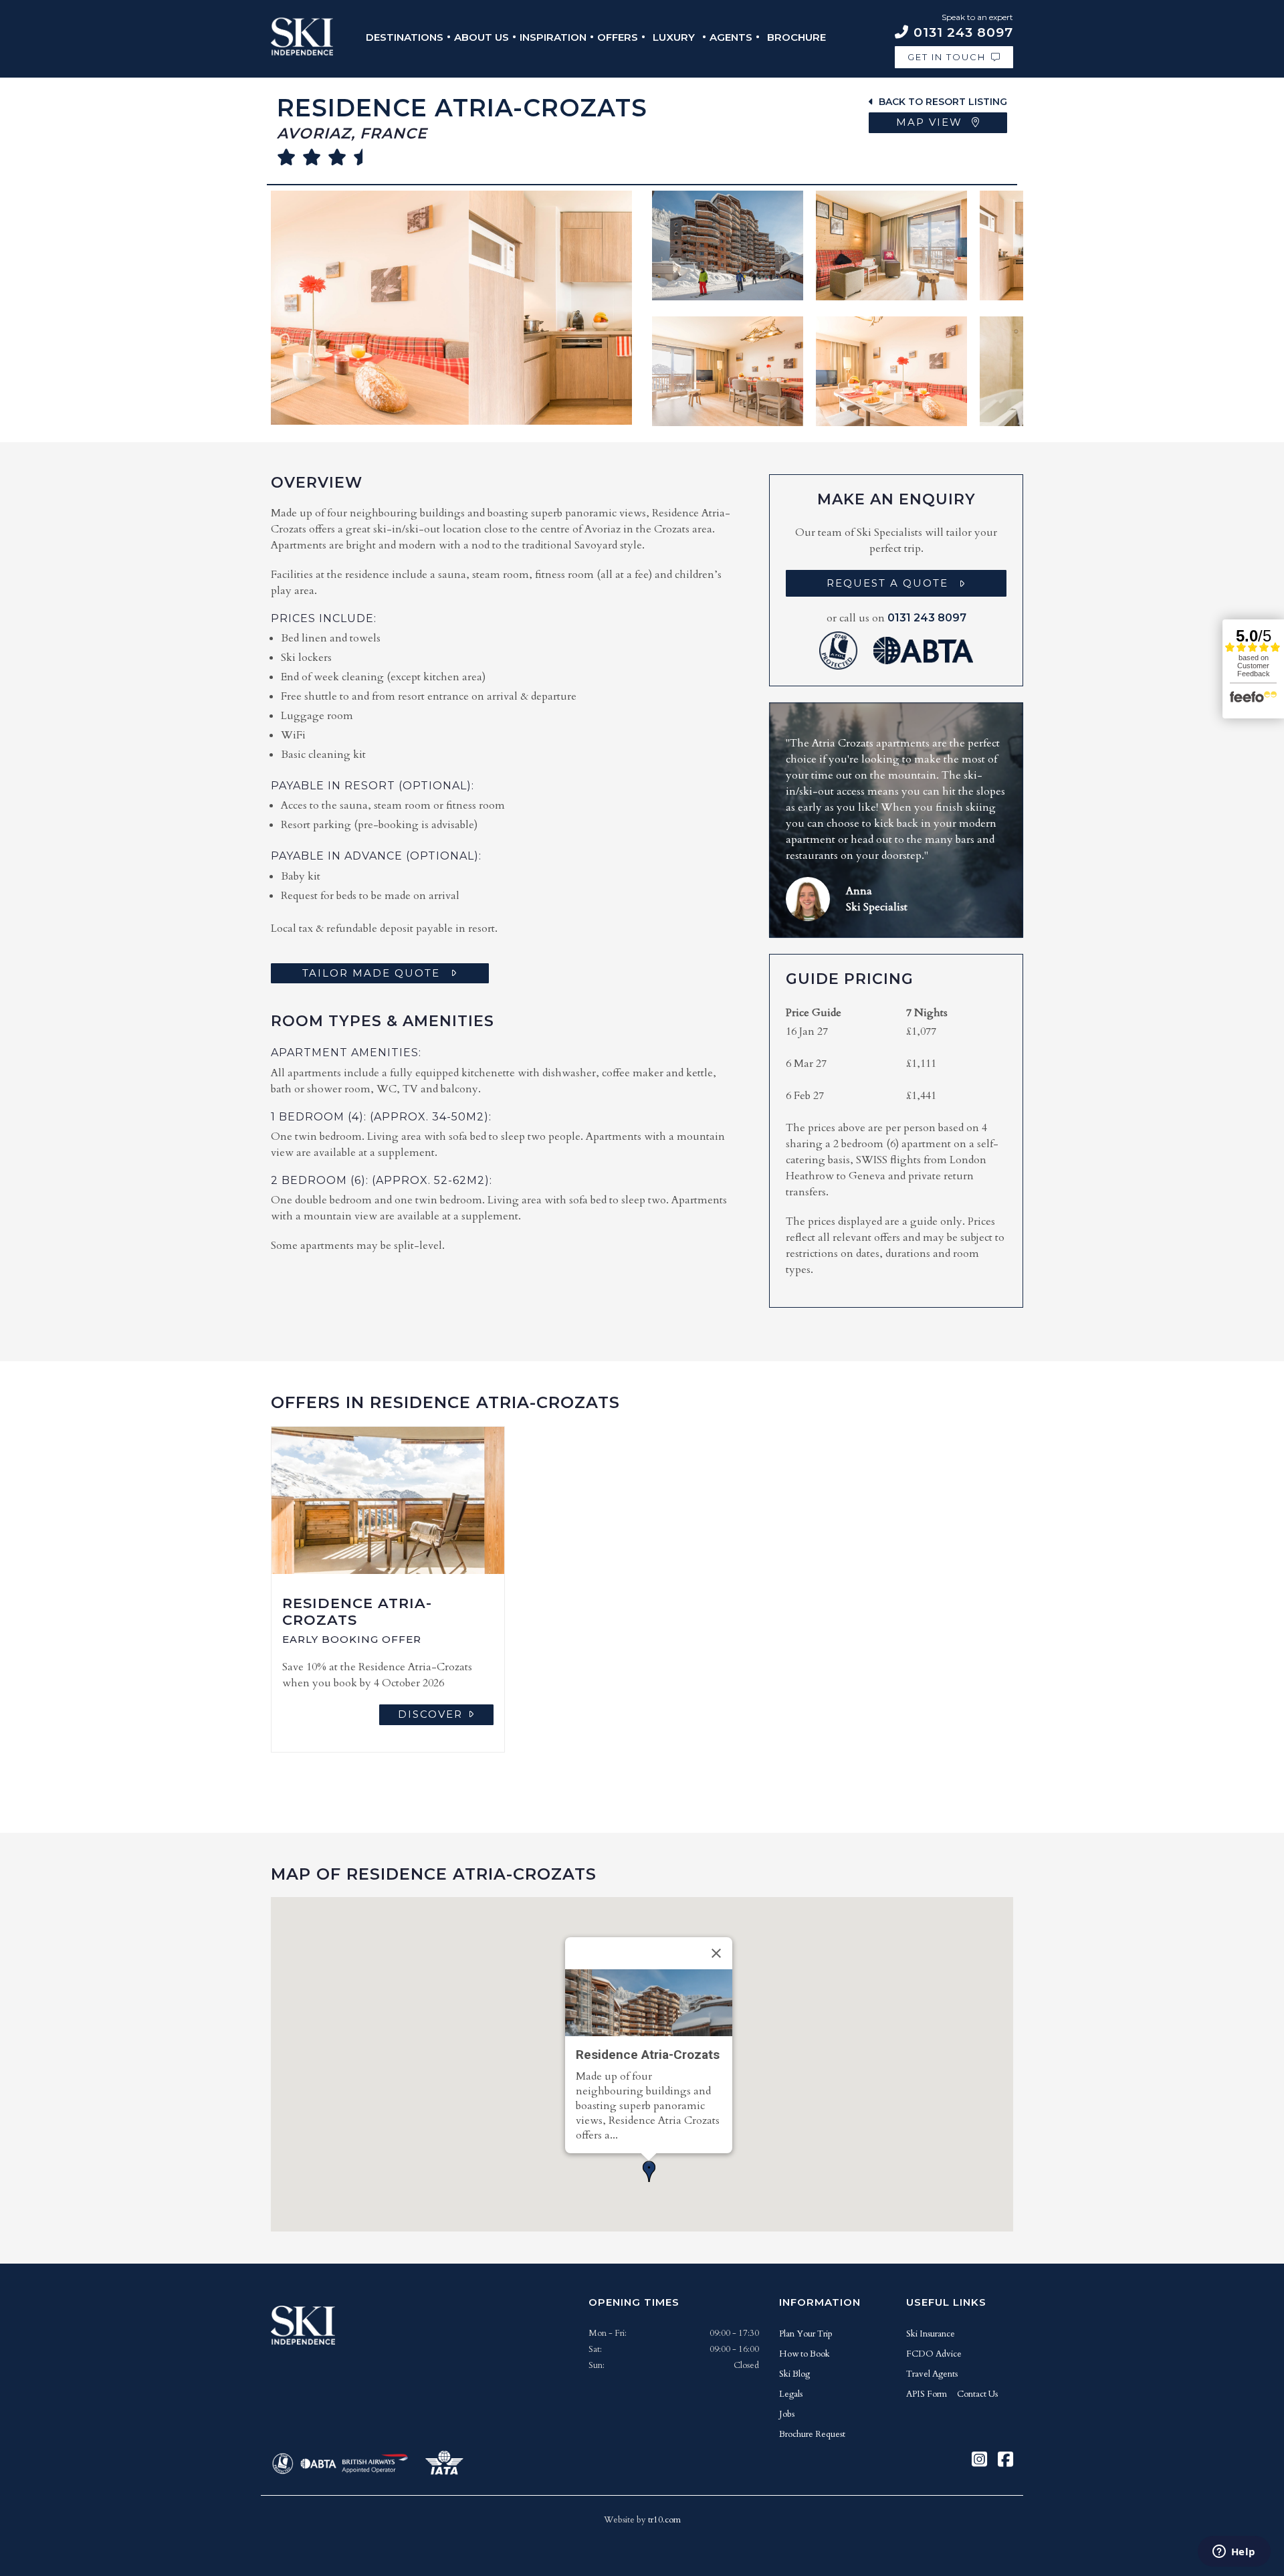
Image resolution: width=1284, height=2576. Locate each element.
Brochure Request (812, 2434)
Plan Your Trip (806, 2334)
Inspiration (553, 37)
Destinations (405, 37)
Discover (430, 1714)
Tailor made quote (371, 973)
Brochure (796, 37)
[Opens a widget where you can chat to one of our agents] (1234, 2553)
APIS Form (927, 2394)
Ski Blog (794, 2374)
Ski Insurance (931, 2334)
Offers (618, 37)
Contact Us (977, 2394)
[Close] (716, 1953)
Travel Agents (932, 2374)
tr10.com (664, 2520)
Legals (791, 2394)
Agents (731, 37)
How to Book (805, 2354)
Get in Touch (947, 57)
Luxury (674, 37)
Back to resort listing (943, 102)
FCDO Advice (934, 2354)
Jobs (787, 2414)
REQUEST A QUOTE (887, 583)
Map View (931, 122)
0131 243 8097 (927, 618)
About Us (481, 37)
